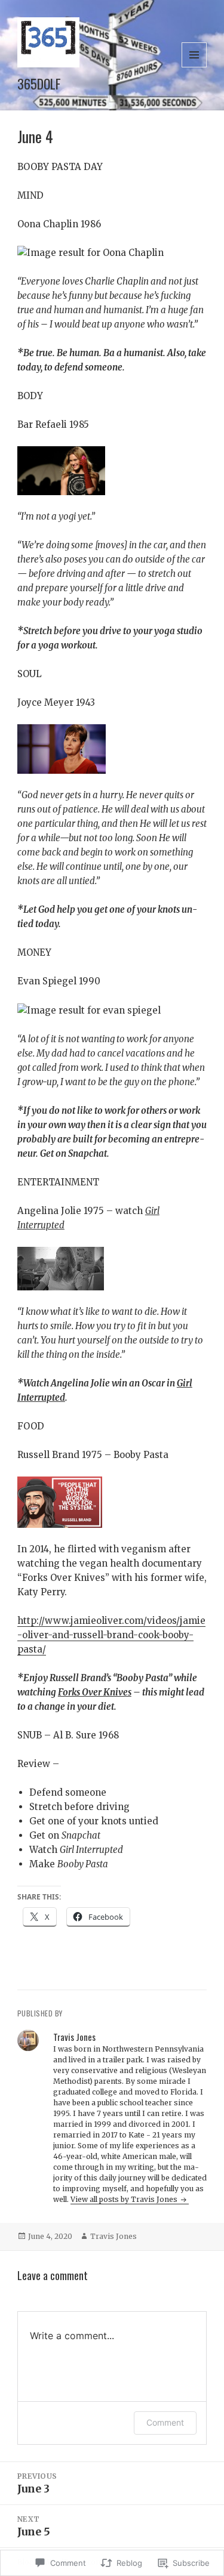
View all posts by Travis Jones (125, 2199)
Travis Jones (113, 2236)
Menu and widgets (194, 67)
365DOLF (39, 84)
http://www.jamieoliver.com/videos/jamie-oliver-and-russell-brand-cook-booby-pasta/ (111, 1635)
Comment (165, 2422)
